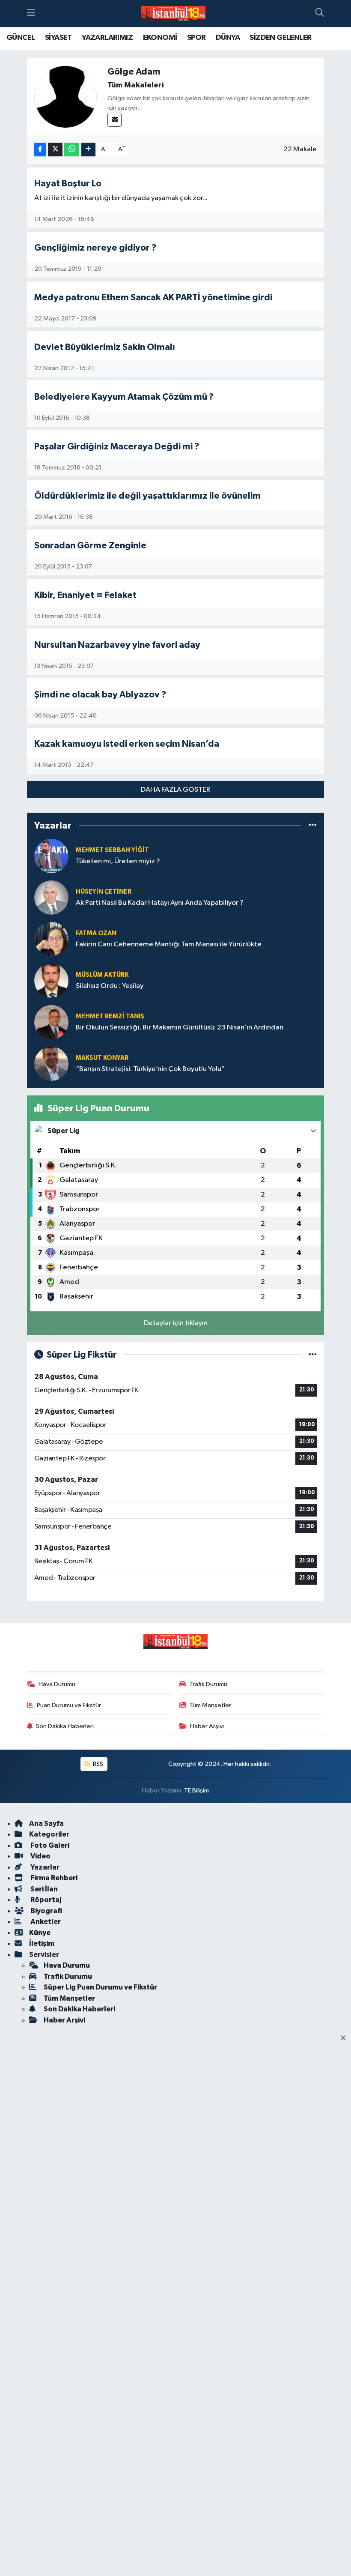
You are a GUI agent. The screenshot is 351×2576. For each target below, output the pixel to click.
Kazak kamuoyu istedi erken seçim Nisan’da (127, 744)
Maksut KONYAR (102, 1058)
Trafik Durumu (208, 1684)
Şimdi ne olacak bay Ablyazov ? (100, 695)
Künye (40, 1933)
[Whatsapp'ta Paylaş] (72, 150)
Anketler (45, 1922)
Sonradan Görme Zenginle (90, 546)
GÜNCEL (21, 38)
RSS (97, 1764)
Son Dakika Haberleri (65, 1726)
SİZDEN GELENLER (280, 38)
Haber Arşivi (207, 1726)
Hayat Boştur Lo (68, 184)
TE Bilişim (196, 1791)
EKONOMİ (160, 38)
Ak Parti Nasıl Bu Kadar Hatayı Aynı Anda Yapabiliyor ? (160, 903)
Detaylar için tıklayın (176, 1323)
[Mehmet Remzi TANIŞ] (51, 1022)
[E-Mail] (115, 120)
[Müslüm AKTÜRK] (51, 980)
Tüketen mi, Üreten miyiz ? (118, 861)
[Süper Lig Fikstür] (313, 1355)
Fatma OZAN (96, 933)
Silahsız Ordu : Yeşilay (110, 986)
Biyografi (46, 1911)
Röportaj (45, 1900)
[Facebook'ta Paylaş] (40, 150)
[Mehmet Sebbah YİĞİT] (51, 856)
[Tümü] (313, 826)
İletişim (42, 1943)
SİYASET (58, 38)
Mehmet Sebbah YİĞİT (112, 850)
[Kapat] (346, 2038)
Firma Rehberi (53, 1878)
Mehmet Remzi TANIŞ (110, 1016)
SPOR (196, 38)
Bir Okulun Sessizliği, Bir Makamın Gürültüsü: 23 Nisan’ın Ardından (180, 1028)
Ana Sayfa (46, 1824)
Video (40, 1856)
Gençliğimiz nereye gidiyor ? (95, 248)
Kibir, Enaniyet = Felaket (85, 595)
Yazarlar (44, 1867)
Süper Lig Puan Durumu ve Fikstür (100, 1987)
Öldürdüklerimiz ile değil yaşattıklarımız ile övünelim (147, 496)
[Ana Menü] (31, 13)
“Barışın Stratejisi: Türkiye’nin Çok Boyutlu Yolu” (150, 1069)
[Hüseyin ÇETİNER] (51, 897)
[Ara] (320, 14)
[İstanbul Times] (173, 14)
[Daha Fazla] (88, 150)
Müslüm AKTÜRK (102, 975)
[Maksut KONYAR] (51, 1064)
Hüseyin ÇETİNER (104, 892)
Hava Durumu (57, 1684)
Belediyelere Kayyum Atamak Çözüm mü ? (124, 397)
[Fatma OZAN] (51, 939)
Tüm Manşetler (210, 1705)
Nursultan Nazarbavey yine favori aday (117, 645)
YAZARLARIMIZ (107, 38)
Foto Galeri (49, 1845)
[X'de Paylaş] (55, 150)
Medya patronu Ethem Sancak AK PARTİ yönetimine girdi (153, 298)
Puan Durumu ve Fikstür (69, 1705)
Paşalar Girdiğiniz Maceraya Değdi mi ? (117, 447)
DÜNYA (228, 38)
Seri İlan (43, 1889)
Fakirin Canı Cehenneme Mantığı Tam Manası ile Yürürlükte (169, 944)
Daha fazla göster (175, 790)
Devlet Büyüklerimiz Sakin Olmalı (105, 347)
